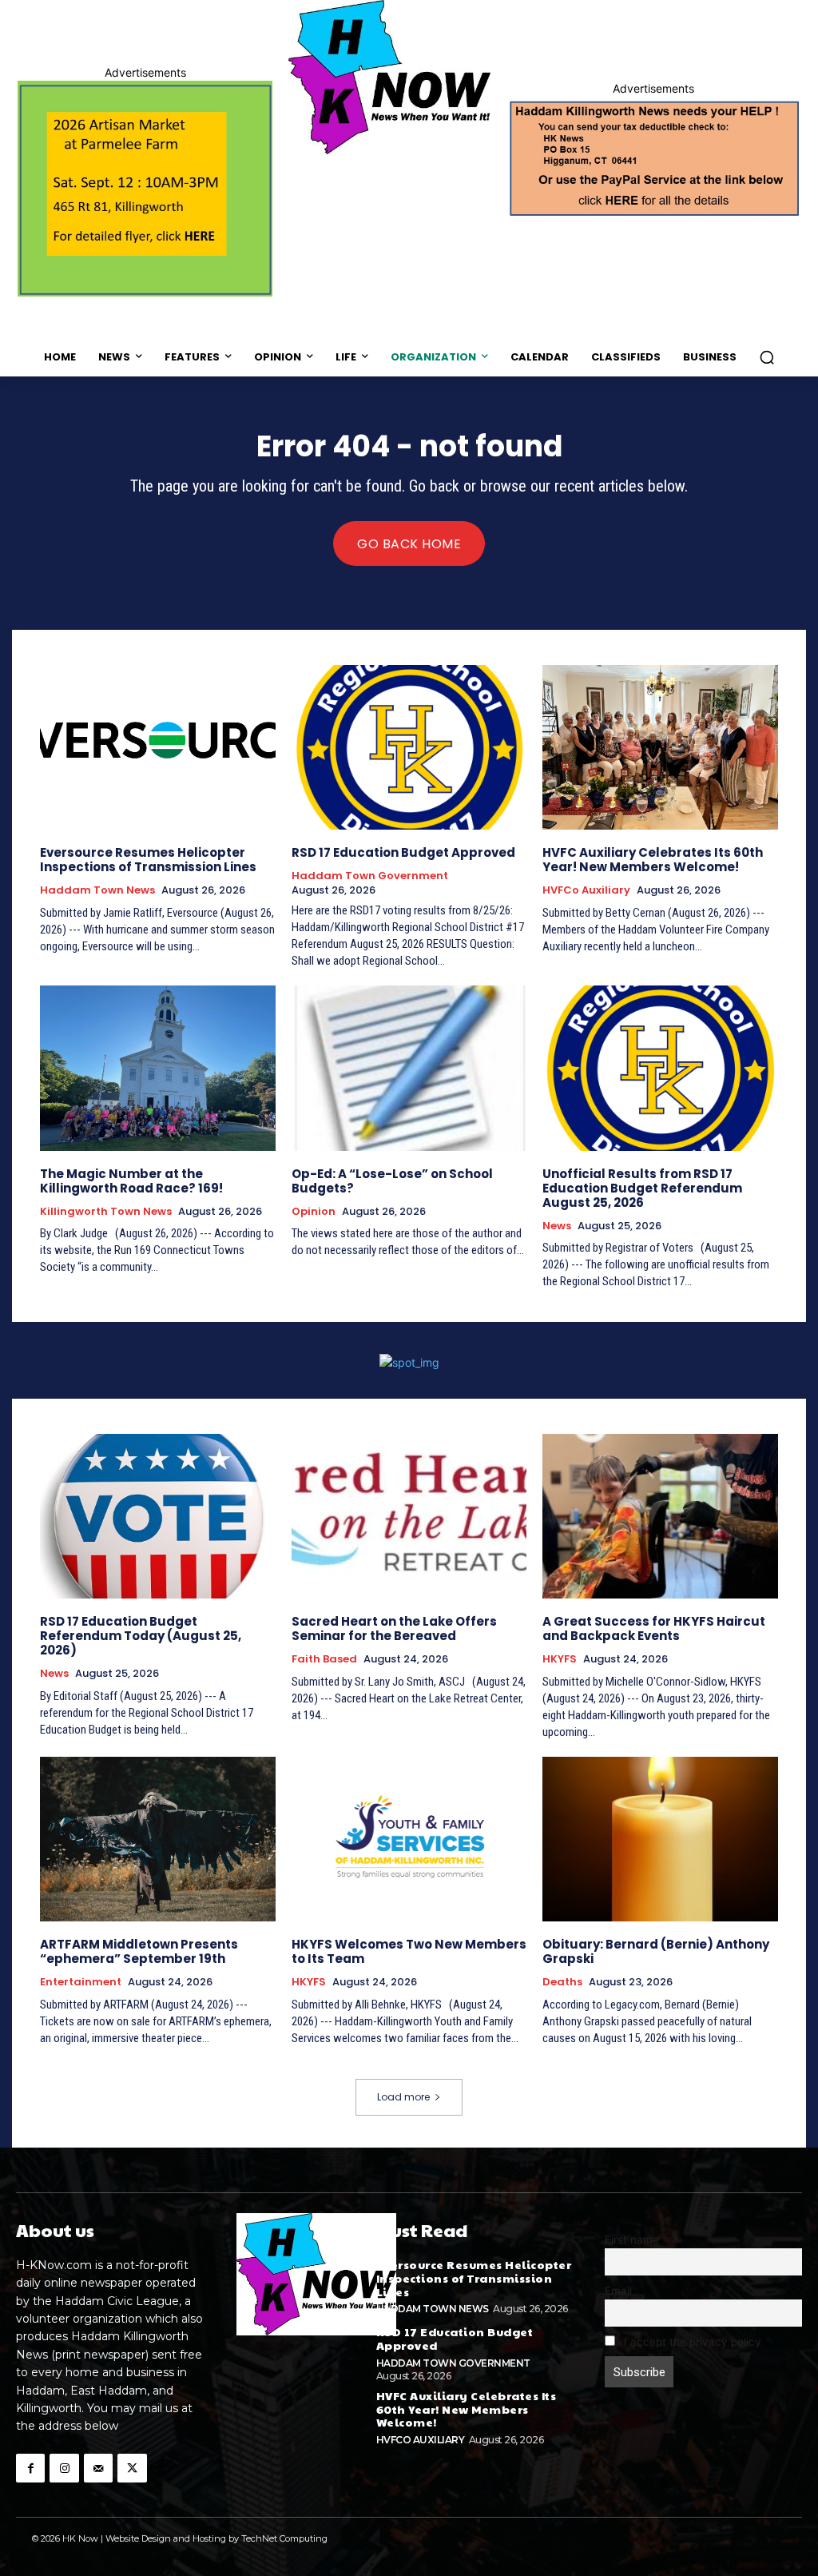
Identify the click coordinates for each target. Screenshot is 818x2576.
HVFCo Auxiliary (586, 890)
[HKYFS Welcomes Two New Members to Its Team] (409, 1839)
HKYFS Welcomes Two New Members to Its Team (409, 1951)
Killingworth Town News (106, 1212)
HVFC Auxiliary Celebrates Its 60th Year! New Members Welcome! (653, 860)
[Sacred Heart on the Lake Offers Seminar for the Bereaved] (409, 1516)
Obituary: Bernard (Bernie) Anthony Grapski (656, 1951)
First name (632, 2240)
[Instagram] (64, 2468)
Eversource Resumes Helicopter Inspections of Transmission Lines (148, 860)
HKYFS (560, 1659)
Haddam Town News (97, 890)
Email (618, 2291)
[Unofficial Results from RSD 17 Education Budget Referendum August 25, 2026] (660, 1068)
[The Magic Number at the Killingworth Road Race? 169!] (158, 1068)
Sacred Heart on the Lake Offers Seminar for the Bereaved (394, 1628)
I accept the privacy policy (691, 2342)
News (557, 1226)
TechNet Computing (284, 2538)
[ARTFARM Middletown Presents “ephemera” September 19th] (158, 1839)
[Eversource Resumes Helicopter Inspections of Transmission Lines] (158, 747)
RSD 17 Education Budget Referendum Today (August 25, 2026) (141, 1636)
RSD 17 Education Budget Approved (403, 852)
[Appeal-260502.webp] (653, 157)
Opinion (314, 1212)
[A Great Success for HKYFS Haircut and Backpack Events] (660, 1516)
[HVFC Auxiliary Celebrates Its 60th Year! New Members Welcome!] (660, 747)
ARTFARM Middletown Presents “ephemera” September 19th (139, 1951)
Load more (403, 2097)
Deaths (562, 1982)
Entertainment (81, 1982)
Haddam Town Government (370, 876)
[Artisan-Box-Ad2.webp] (145, 189)
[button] (767, 357)
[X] (132, 2468)
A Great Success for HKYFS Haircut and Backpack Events (654, 1628)
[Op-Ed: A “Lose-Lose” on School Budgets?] (409, 1068)
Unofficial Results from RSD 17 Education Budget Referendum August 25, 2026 (642, 1188)
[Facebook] (30, 2468)
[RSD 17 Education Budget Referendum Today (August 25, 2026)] (158, 1516)
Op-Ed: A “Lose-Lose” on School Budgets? (392, 1181)
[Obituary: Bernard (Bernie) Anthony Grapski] (660, 1839)
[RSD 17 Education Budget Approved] (409, 747)
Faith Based (324, 1659)
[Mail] (98, 2468)
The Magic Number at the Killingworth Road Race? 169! (131, 1181)
